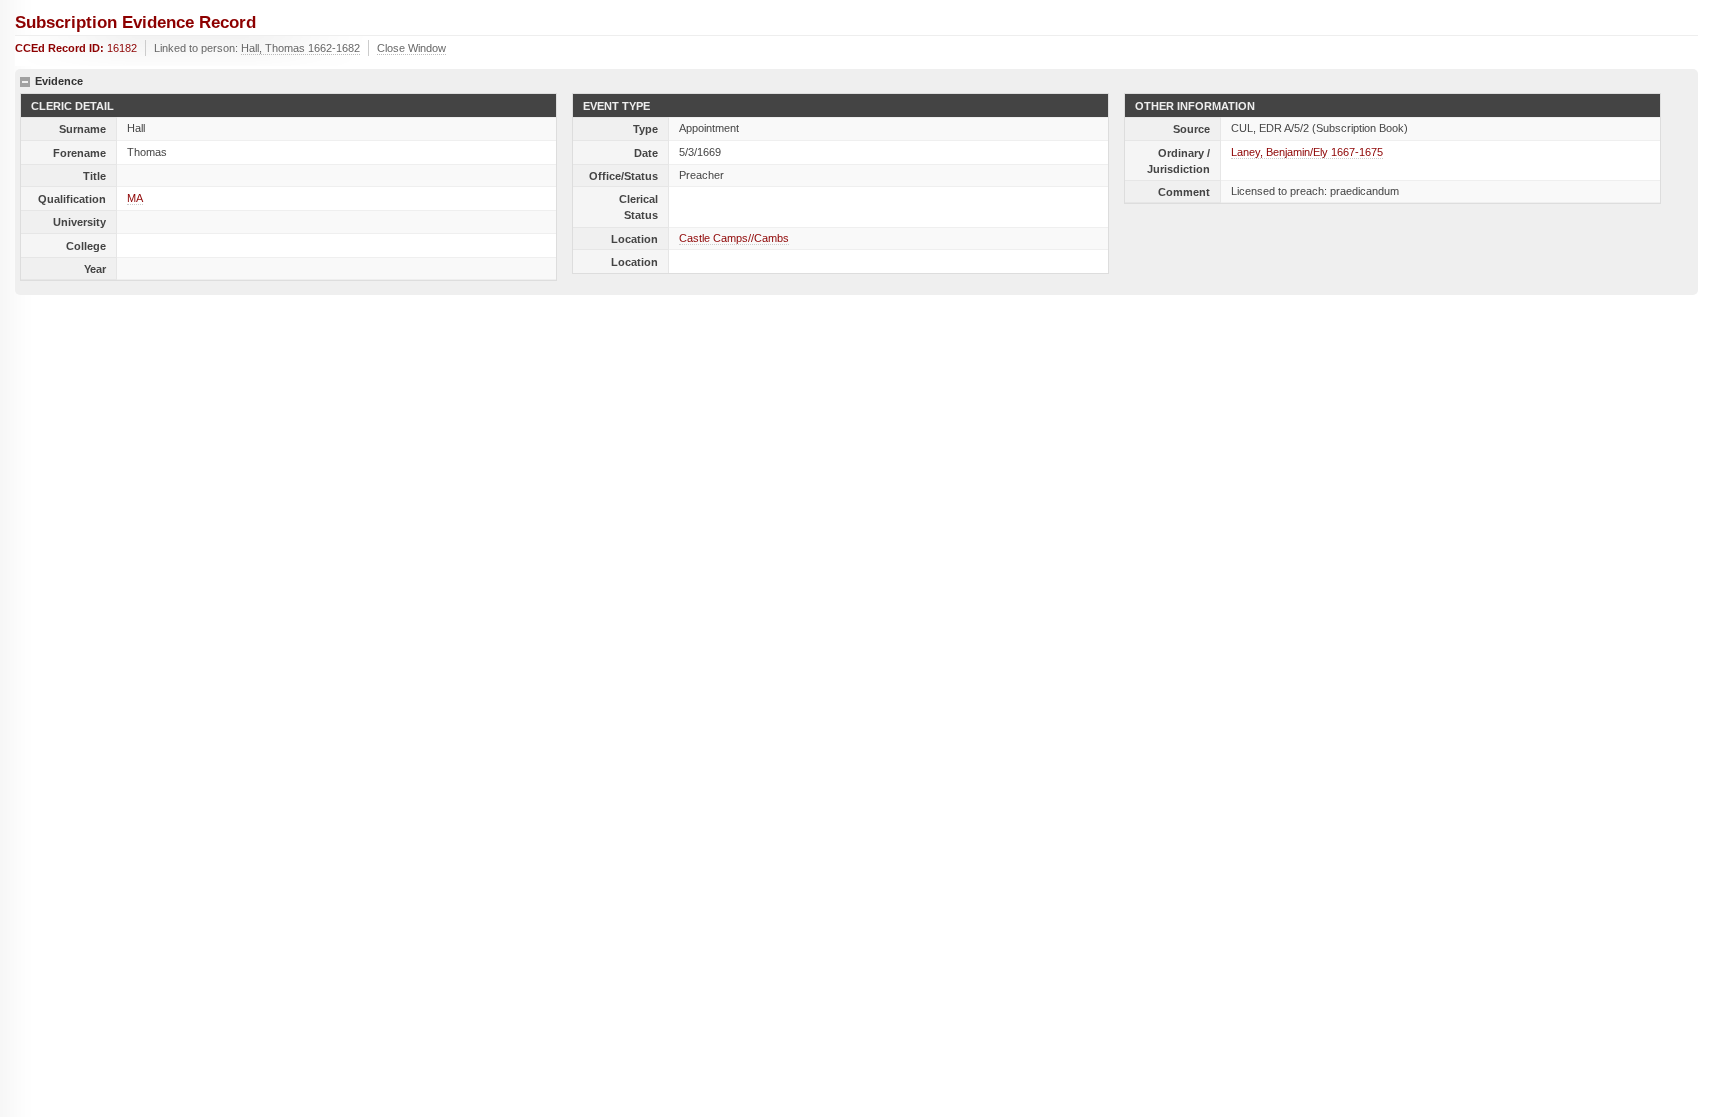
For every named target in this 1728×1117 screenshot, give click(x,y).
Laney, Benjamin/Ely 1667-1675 (1307, 152)
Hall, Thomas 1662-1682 (300, 48)
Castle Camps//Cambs (734, 238)
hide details (25, 82)
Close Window (411, 48)
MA (135, 198)
